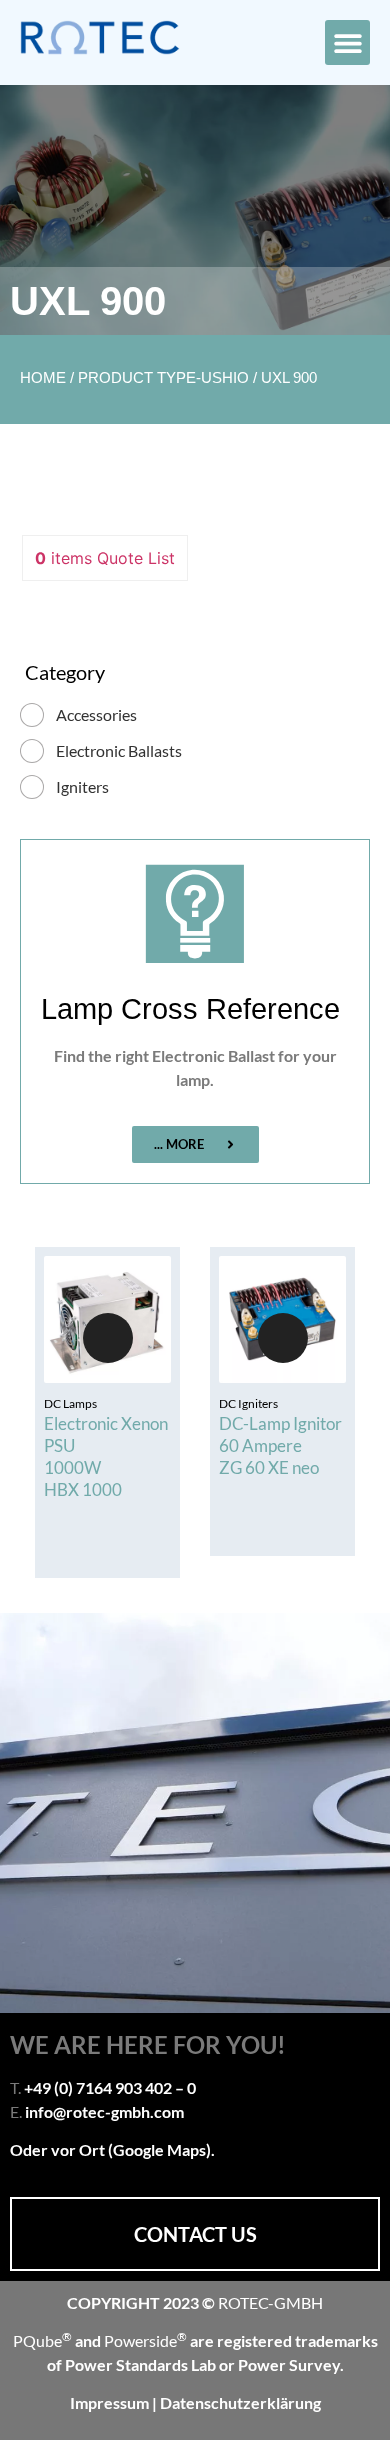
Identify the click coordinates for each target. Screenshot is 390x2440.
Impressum (111, 2402)
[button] (347, 42)
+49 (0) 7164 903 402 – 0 (110, 2087)
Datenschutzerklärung (240, 2402)
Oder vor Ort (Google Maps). (112, 2149)
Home (43, 378)
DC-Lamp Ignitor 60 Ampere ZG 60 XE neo (280, 1445)
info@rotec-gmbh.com (104, 2111)
